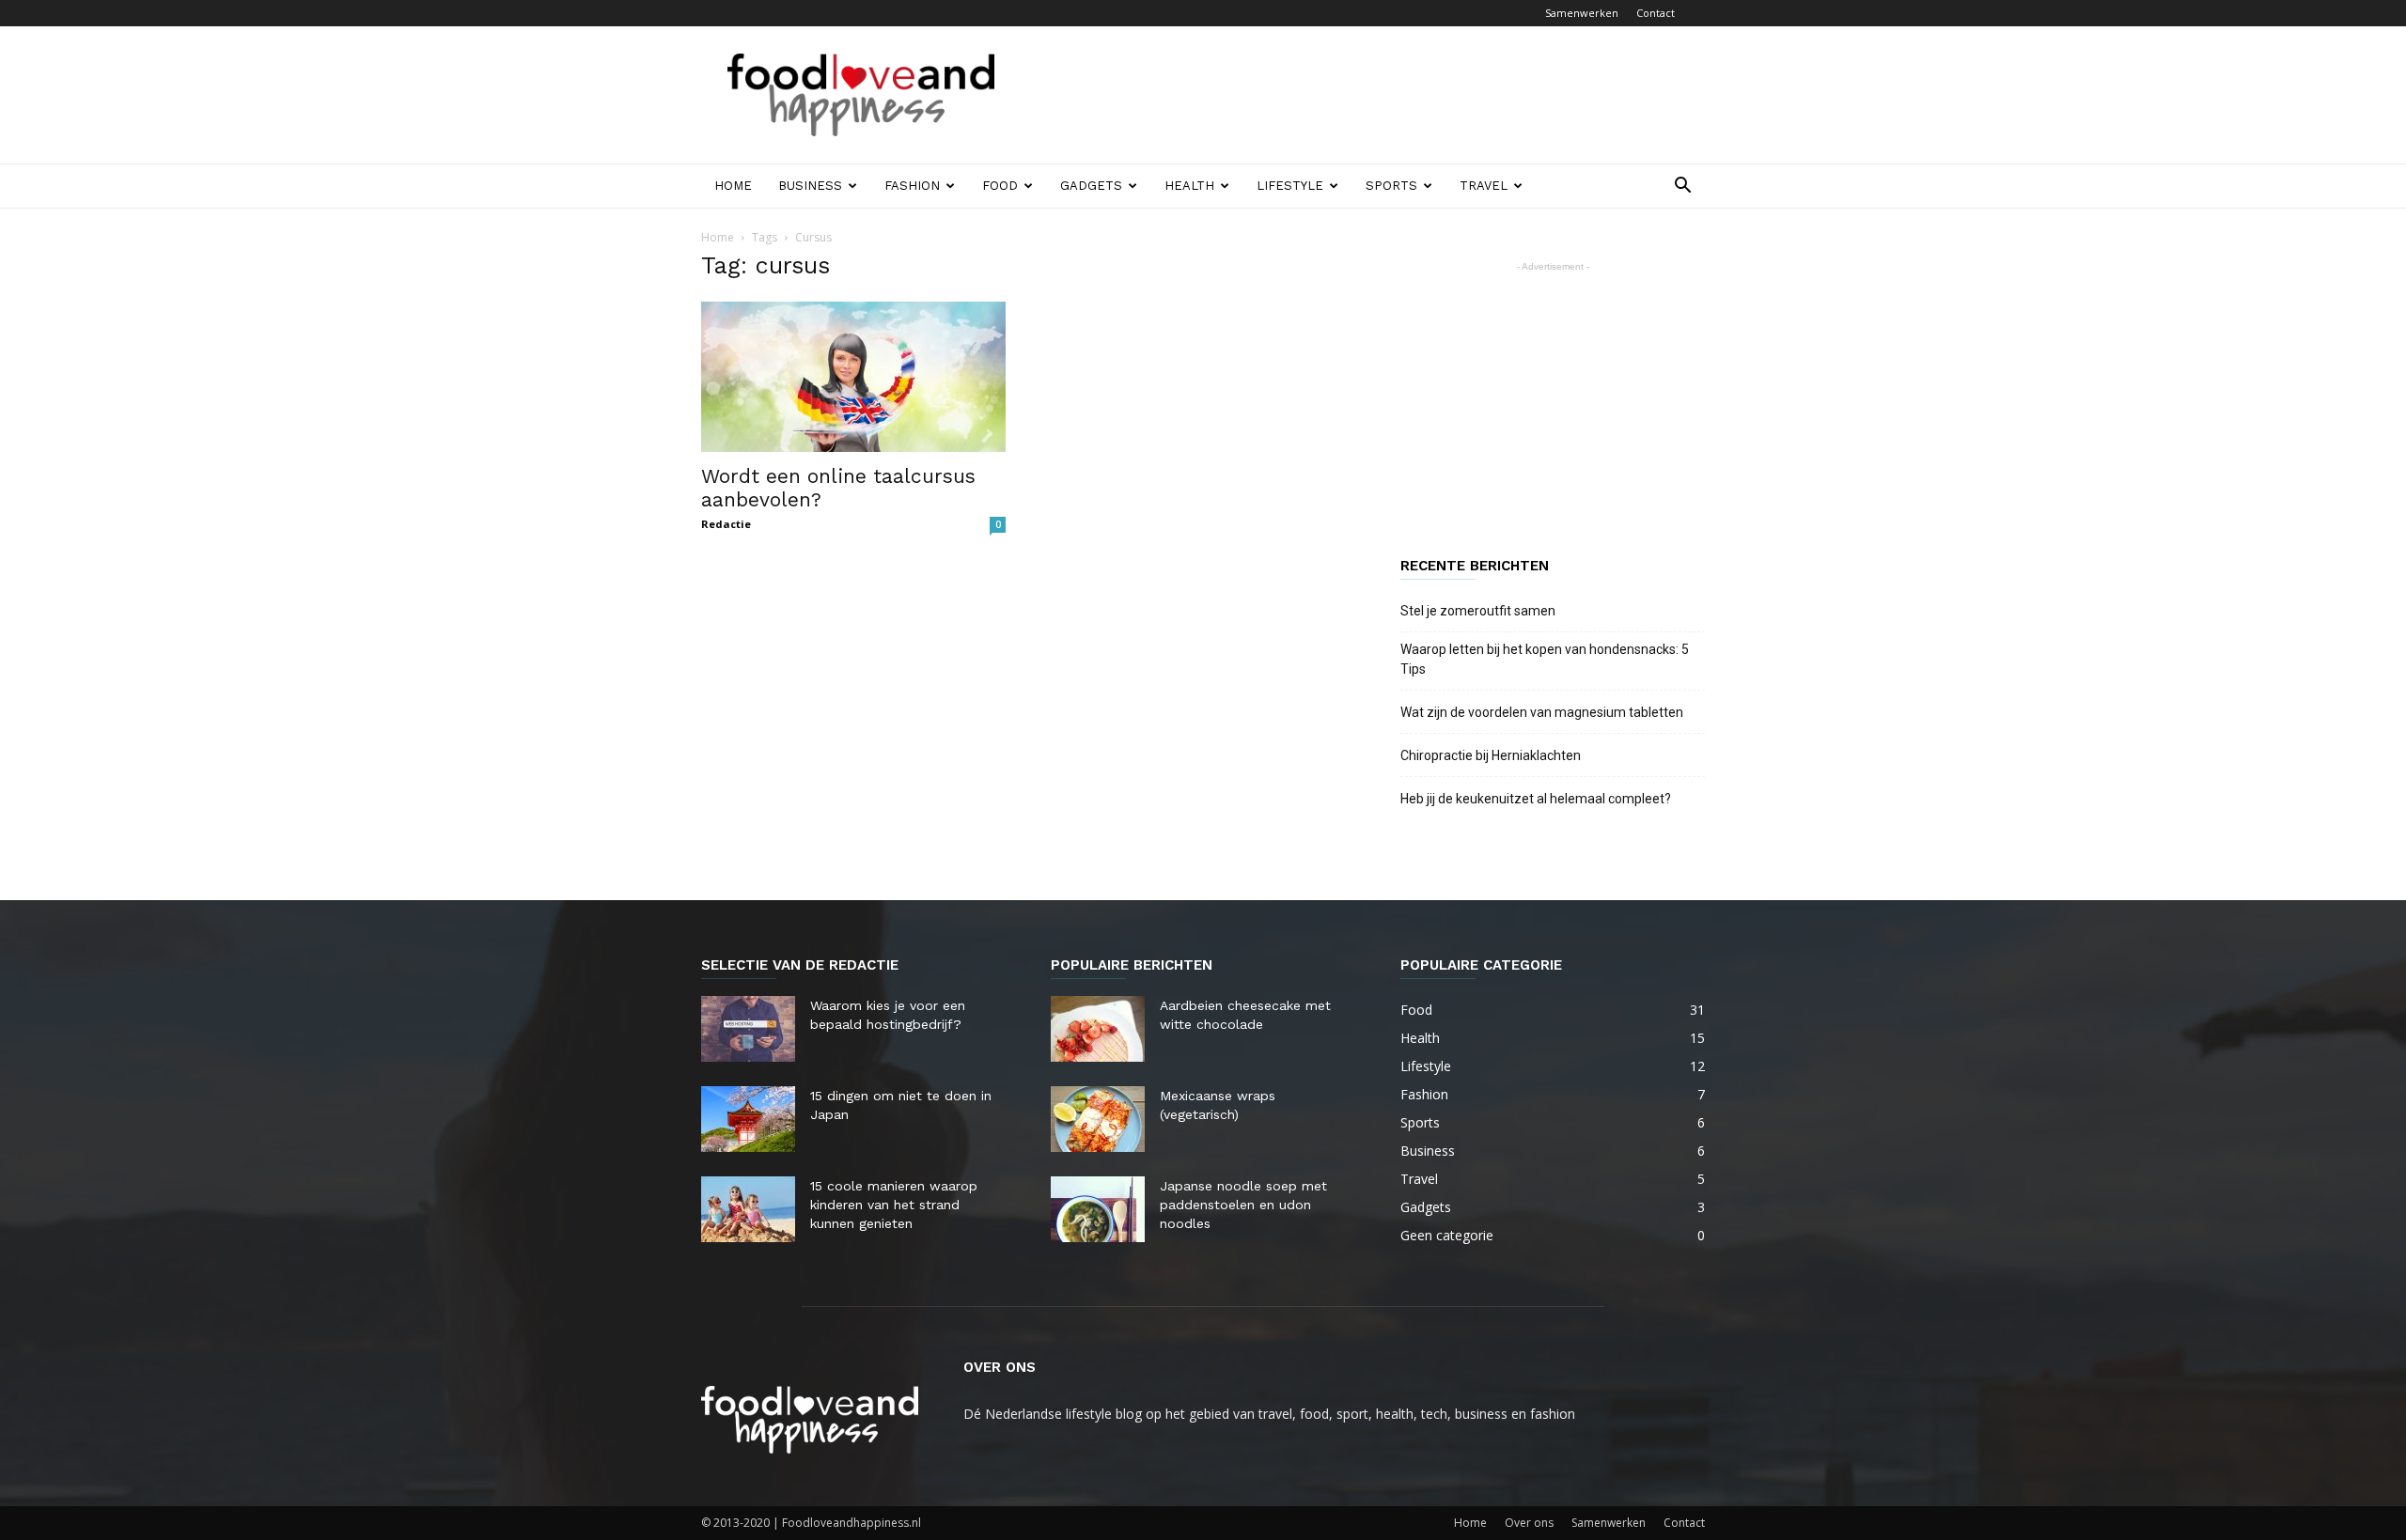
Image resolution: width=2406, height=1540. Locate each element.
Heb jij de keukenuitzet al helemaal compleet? (1536, 799)
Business (810, 186)
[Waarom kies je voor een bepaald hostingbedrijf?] (748, 1029)
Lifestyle (1290, 186)
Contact (1656, 13)
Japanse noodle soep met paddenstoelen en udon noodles (1243, 1205)
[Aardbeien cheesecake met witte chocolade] (1098, 1029)
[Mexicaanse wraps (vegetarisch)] (1098, 1119)
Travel (1484, 186)
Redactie (726, 524)
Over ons (1529, 1523)
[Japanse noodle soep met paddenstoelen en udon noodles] (1098, 1209)
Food (1000, 186)
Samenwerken (1582, 13)
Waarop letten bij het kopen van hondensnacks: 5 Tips (1545, 659)
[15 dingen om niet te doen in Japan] (748, 1119)
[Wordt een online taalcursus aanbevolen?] (853, 377)
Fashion (912, 186)
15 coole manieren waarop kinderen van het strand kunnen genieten (894, 1205)
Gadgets (1091, 186)
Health (1189, 186)
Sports (1391, 186)
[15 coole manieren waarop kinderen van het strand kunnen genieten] (748, 1209)
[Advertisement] (1363, 95)
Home (733, 186)
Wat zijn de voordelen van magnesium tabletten (1542, 712)
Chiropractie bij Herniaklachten (1491, 755)
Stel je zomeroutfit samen (1478, 611)
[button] (1682, 187)
